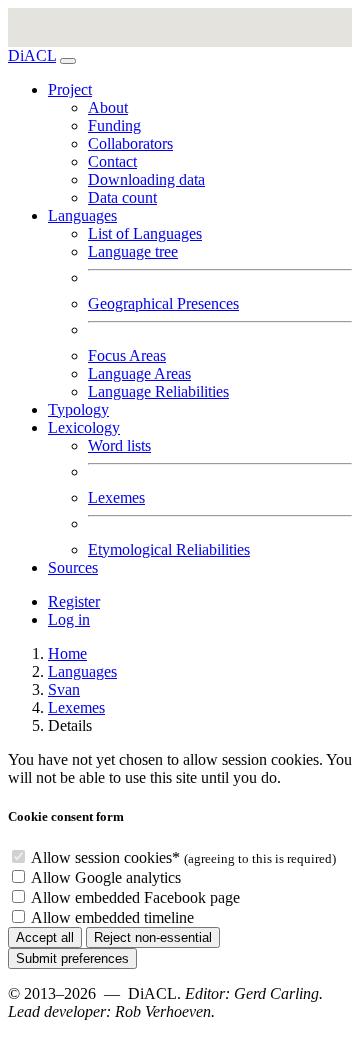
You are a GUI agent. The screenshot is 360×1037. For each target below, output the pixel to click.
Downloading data (146, 179)
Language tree (133, 251)
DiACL (32, 55)
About (108, 107)
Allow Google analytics (106, 877)
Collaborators (130, 143)
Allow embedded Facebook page (135, 897)
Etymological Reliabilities (169, 549)
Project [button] (70, 89)
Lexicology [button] (84, 427)
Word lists (119, 445)
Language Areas (139, 373)
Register (74, 601)
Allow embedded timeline (112, 917)
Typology (78, 409)
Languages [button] (82, 215)
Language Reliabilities (158, 391)
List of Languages (145, 233)
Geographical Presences (163, 303)
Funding (114, 125)
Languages (82, 671)
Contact (112, 161)
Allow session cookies (105, 857)
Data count (122, 197)
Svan (64, 689)
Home (67, 653)
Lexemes (116, 497)
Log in (69, 619)
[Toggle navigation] (68, 61)
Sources (73, 567)
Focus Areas (127, 355)
